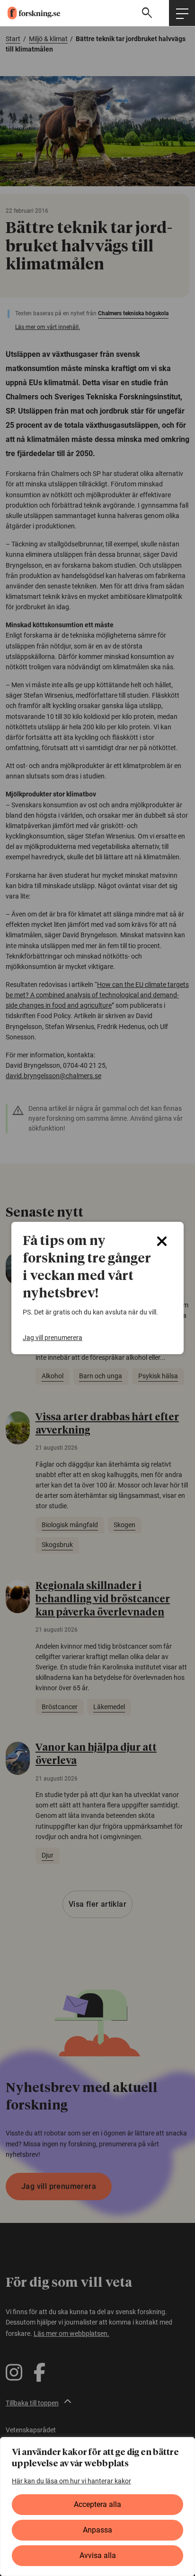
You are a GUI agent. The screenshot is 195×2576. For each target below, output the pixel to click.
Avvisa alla (98, 2555)
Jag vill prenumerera (53, 1338)
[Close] (162, 1241)
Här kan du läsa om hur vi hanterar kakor (71, 2481)
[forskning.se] (30, 13)
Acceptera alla (97, 2504)
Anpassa (97, 2530)
